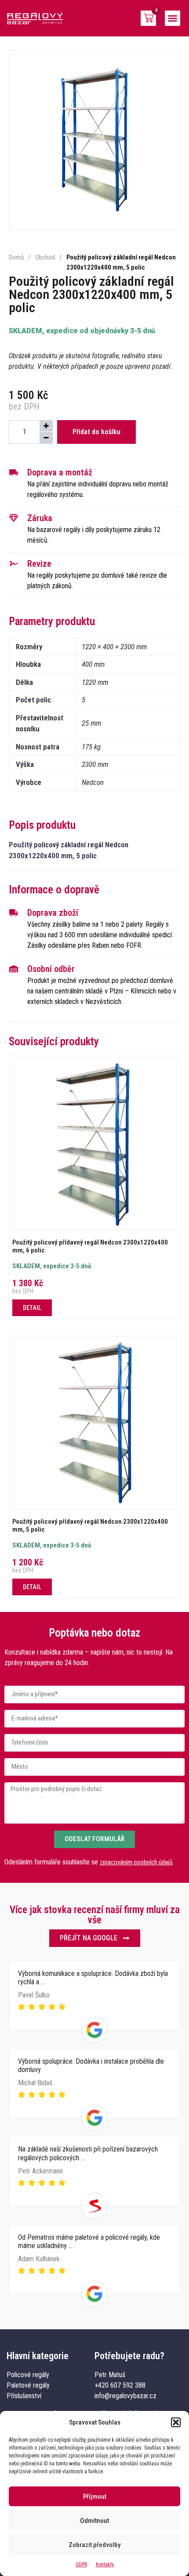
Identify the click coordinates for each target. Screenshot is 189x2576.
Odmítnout (94, 2521)
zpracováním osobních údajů (136, 1862)
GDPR (81, 2565)
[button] (176, 2422)
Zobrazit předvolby (94, 2545)
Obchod (45, 257)
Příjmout (95, 2497)
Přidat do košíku (96, 432)
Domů (16, 257)
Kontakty (105, 2565)
